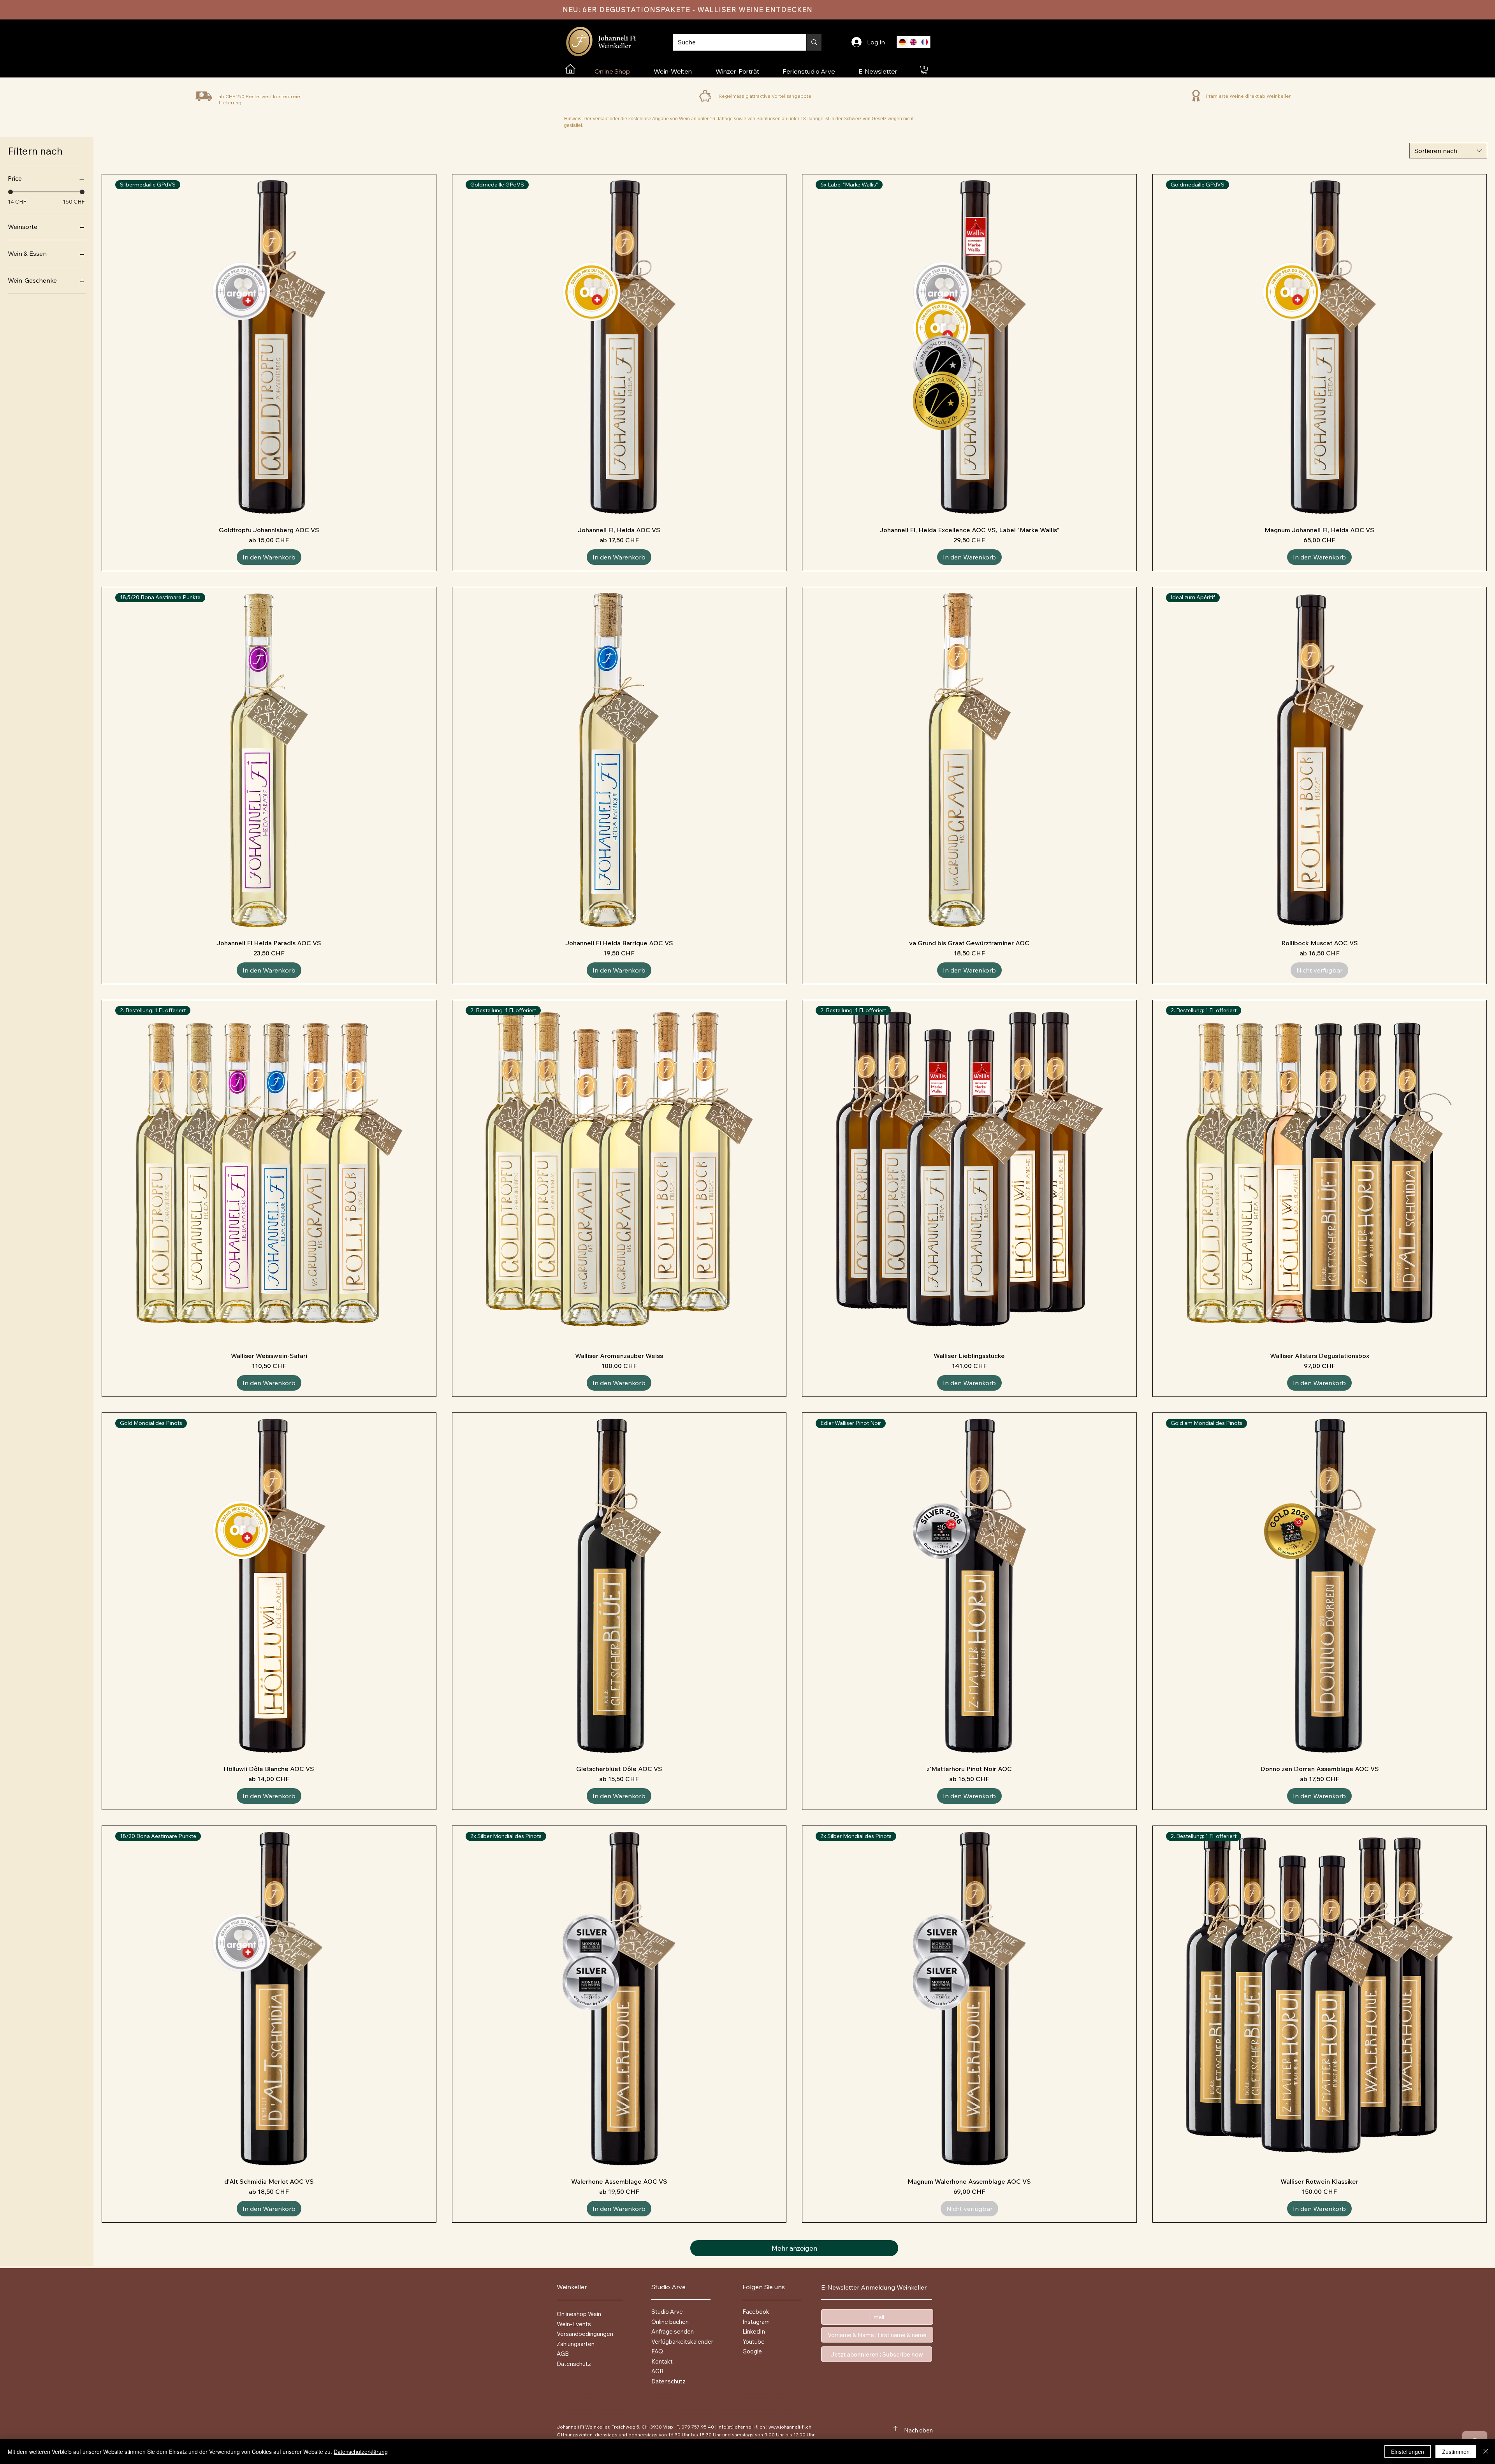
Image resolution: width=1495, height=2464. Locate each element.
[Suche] (814, 42)
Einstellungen (1408, 2452)
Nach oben (918, 2430)
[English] (914, 42)
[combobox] (1448, 151)
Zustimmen (1456, 2452)
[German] (902, 42)
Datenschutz (668, 2381)
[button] (924, 70)
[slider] (11, 192)
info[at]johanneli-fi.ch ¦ (742, 2427)
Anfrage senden (673, 2331)
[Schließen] (1486, 2452)
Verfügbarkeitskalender (682, 2342)
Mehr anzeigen (794, 2248)
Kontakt (662, 2361)
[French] (924, 42)
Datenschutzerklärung (361, 2452)
